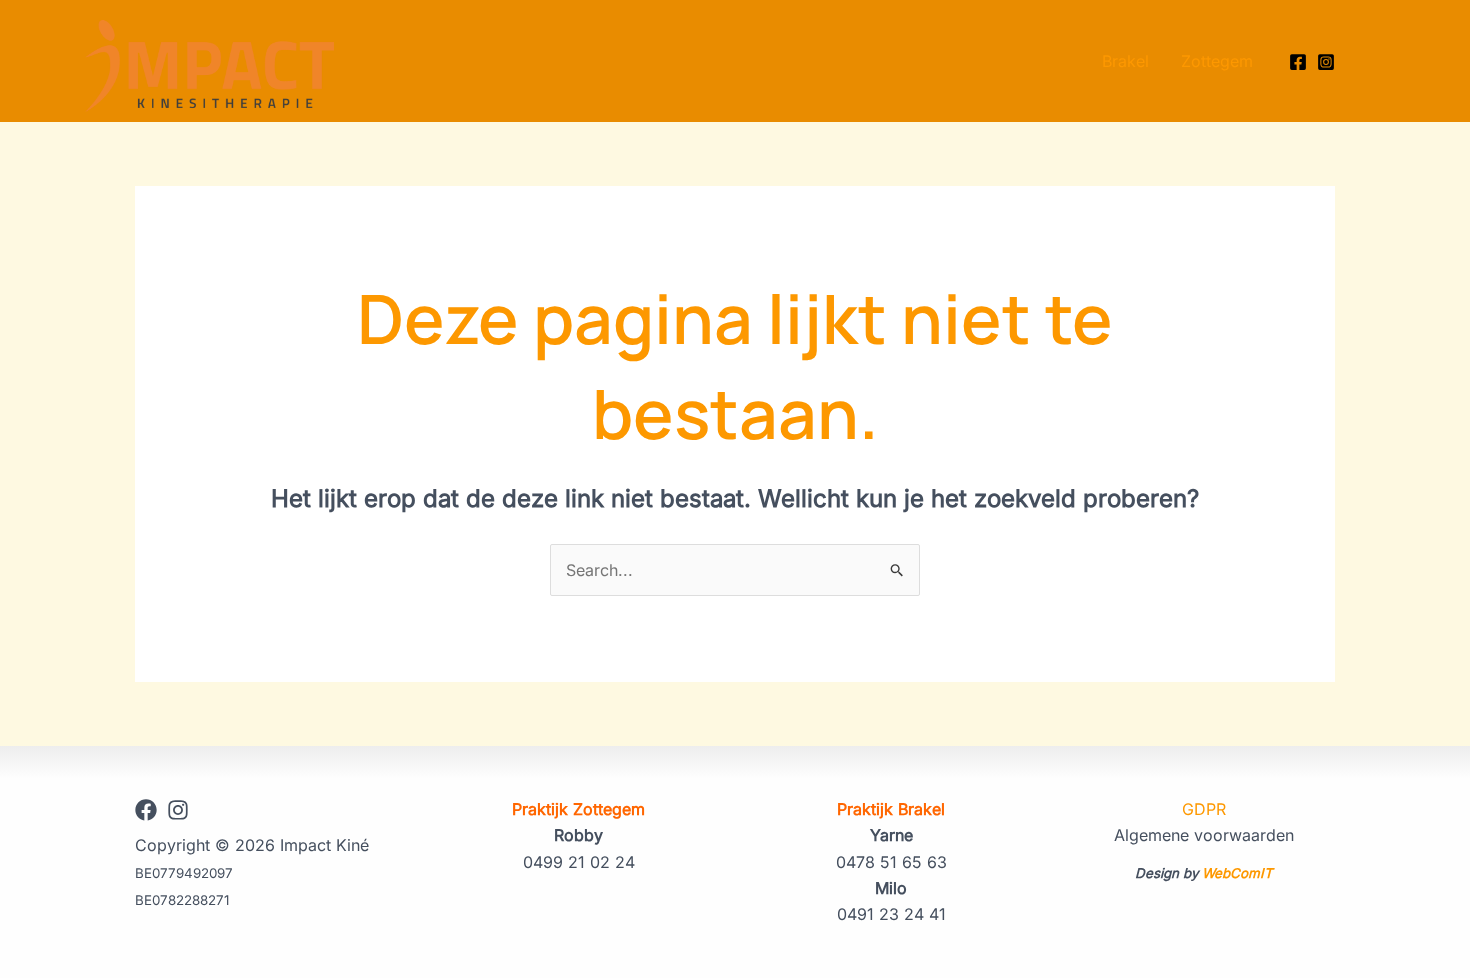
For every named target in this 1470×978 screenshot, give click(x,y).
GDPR (1204, 809)
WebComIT (1237, 873)
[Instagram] (1326, 62)
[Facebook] (1298, 62)
